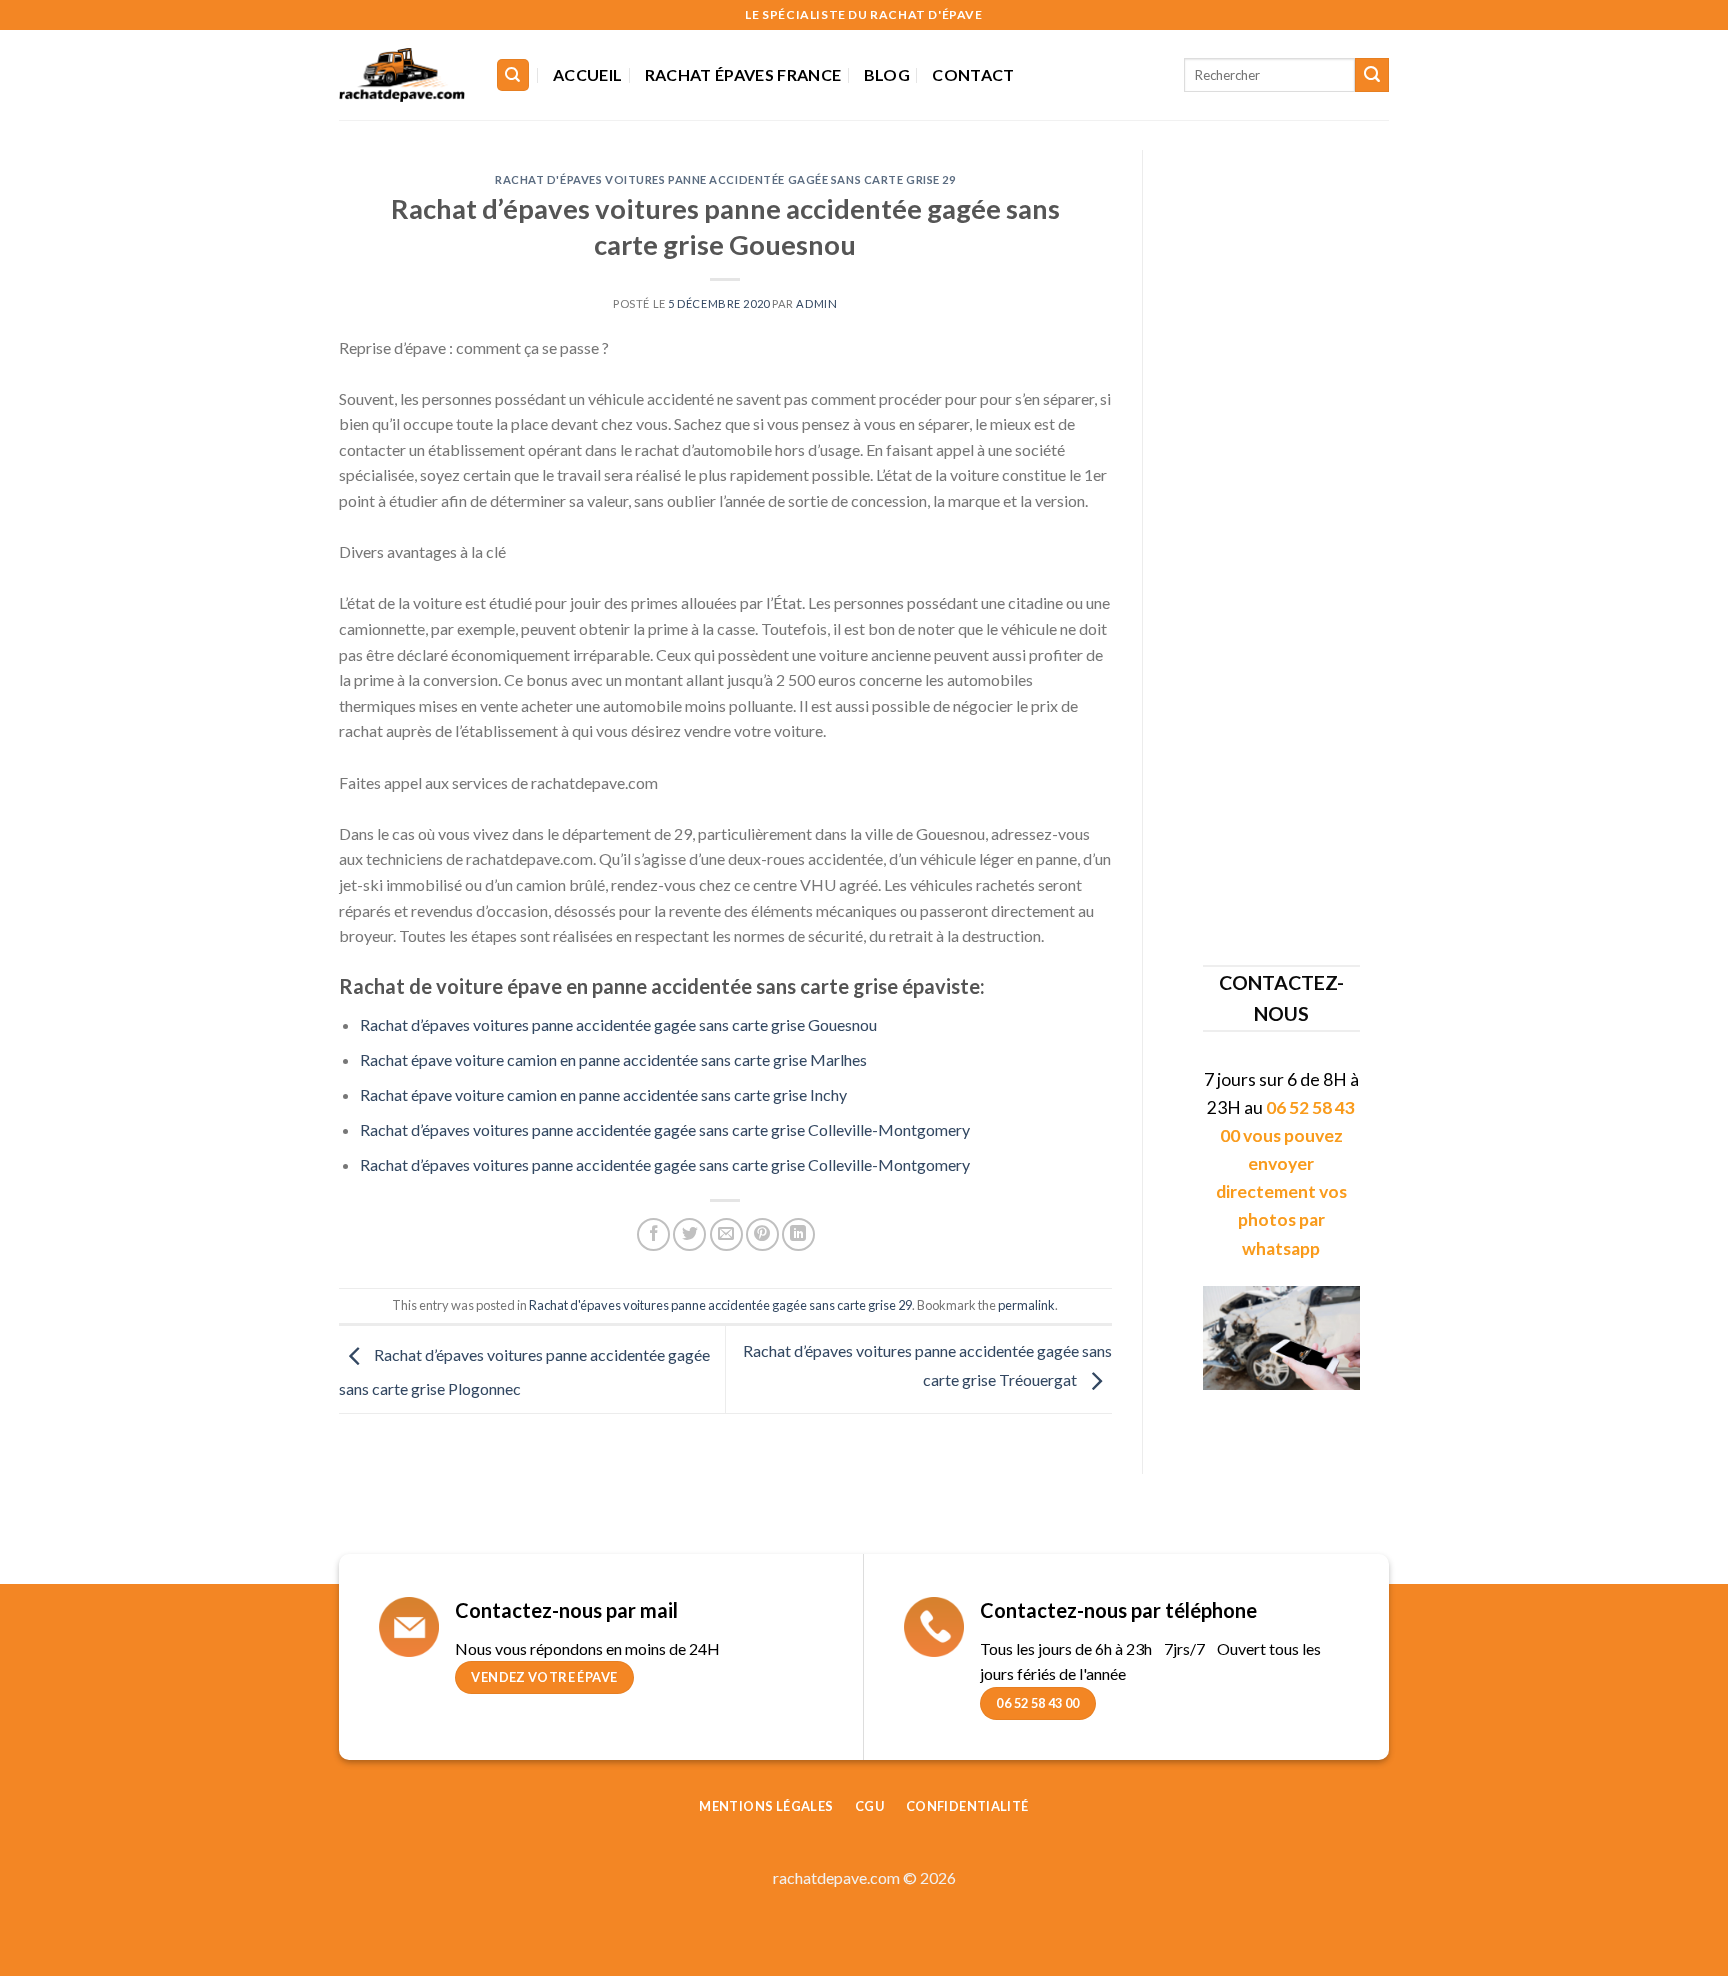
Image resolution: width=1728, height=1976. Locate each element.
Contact (973, 74)
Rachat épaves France (743, 74)
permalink (1026, 1305)
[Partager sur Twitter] (689, 1234)
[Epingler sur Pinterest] (762, 1234)
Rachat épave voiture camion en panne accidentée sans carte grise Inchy (603, 1094)
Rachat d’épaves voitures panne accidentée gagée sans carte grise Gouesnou (618, 1024)
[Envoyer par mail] (726, 1234)
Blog (887, 74)
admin (816, 303)
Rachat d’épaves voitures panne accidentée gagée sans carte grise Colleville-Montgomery (665, 1129)
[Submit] (1372, 75)
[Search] (513, 75)
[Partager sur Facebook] (653, 1234)
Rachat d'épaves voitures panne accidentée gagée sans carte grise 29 (725, 179)
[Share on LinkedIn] (798, 1234)
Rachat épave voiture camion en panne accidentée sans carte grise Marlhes (613, 1059)
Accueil (587, 74)
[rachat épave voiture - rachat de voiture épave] (402, 75)
